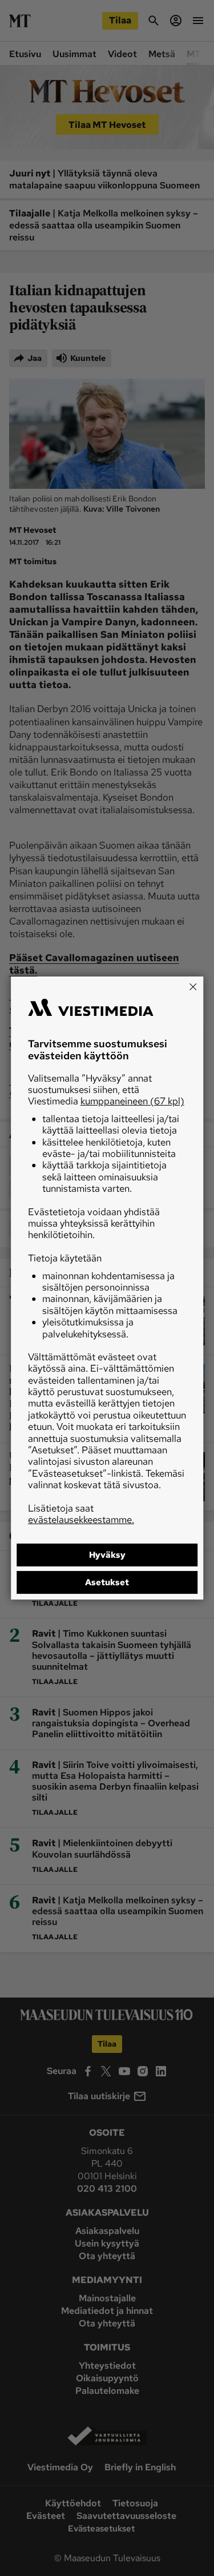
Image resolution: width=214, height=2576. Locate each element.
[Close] (193, 987)
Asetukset (107, 1582)
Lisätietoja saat (81, 1514)
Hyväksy (107, 1555)
